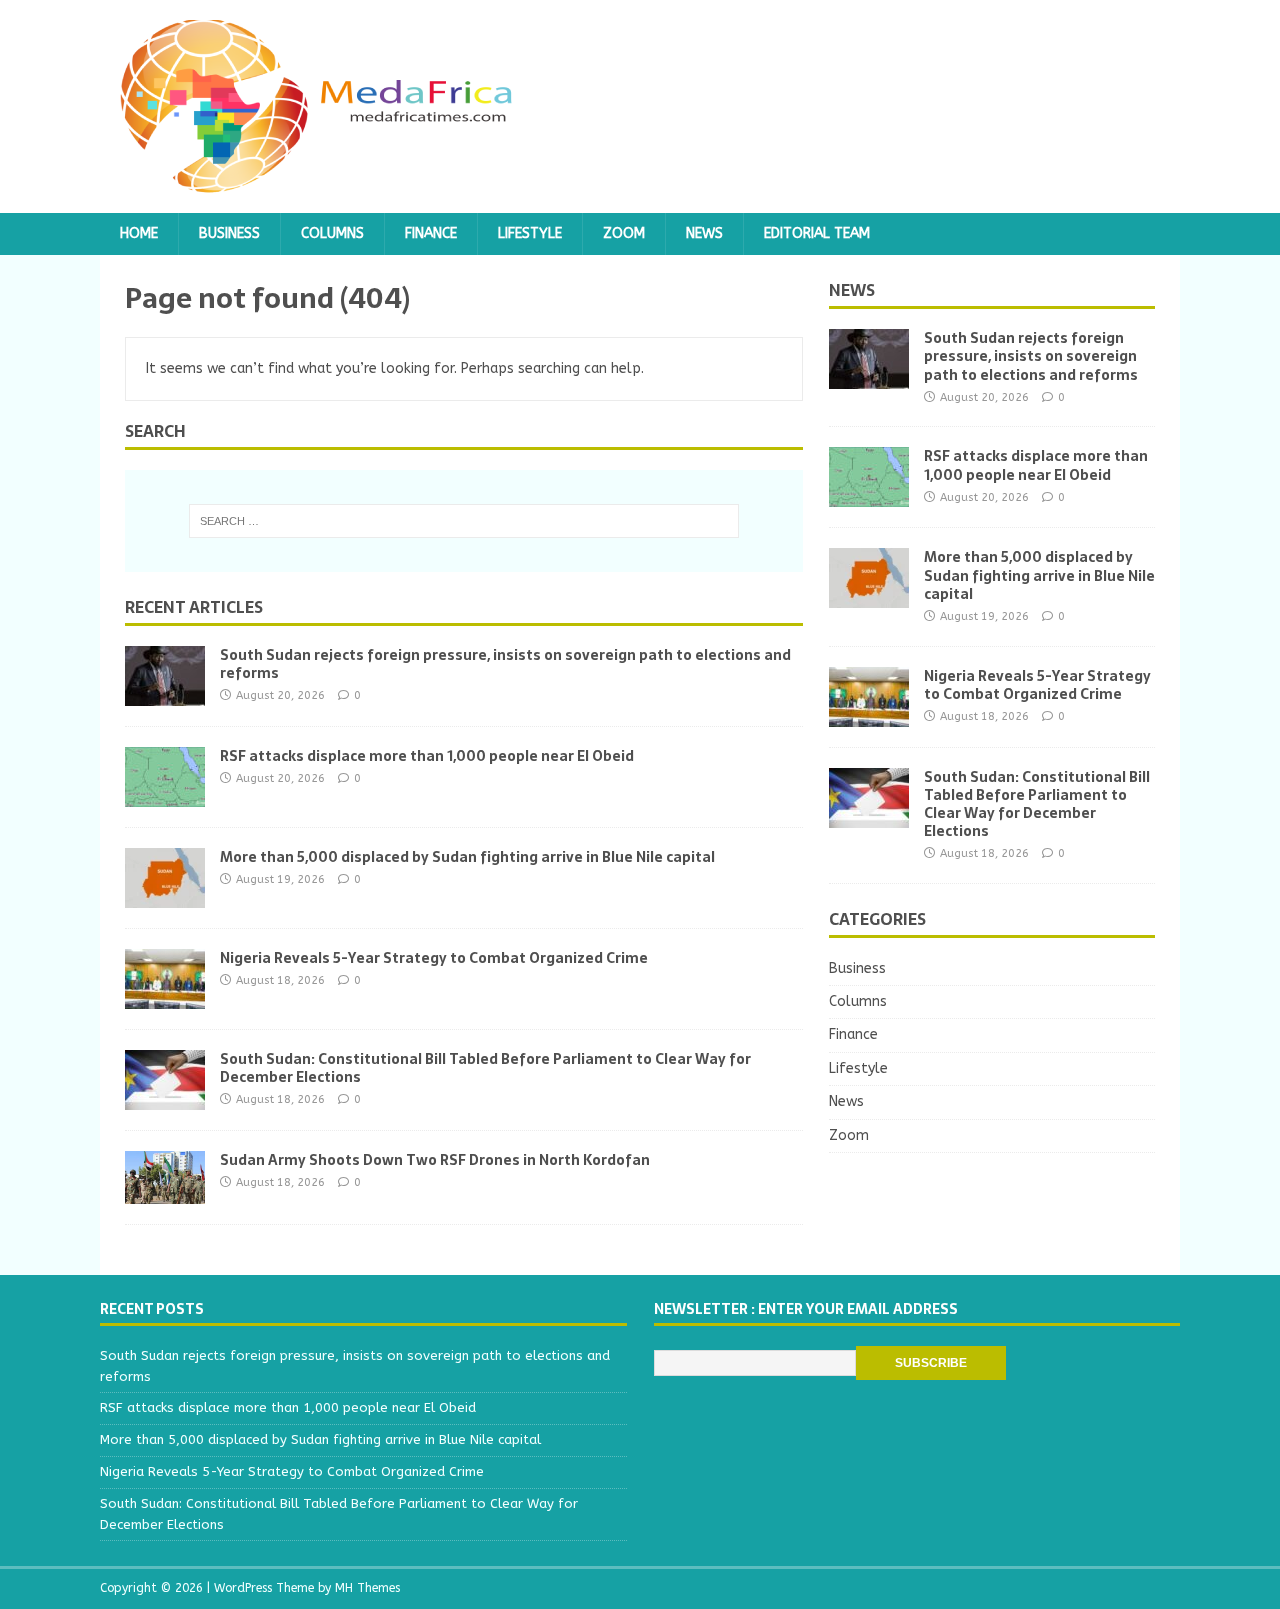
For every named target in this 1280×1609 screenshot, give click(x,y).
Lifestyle (530, 233)
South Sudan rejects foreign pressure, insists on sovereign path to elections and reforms (505, 664)
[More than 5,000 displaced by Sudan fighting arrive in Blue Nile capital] (165, 895)
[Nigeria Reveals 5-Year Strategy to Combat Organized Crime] (165, 996)
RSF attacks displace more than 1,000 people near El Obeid (427, 756)
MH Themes (367, 1588)
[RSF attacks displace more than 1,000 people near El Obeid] (165, 794)
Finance (431, 233)
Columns (332, 233)
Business (229, 233)
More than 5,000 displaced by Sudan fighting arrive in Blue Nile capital (467, 857)
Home (139, 233)
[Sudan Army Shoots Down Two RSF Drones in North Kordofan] (165, 1191)
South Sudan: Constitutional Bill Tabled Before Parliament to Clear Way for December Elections (485, 1068)
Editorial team (817, 233)
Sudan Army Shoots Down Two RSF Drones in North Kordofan (435, 1160)
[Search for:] (464, 521)
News (704, 233)
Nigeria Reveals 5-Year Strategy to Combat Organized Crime (434, 958)
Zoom (624, 233)
